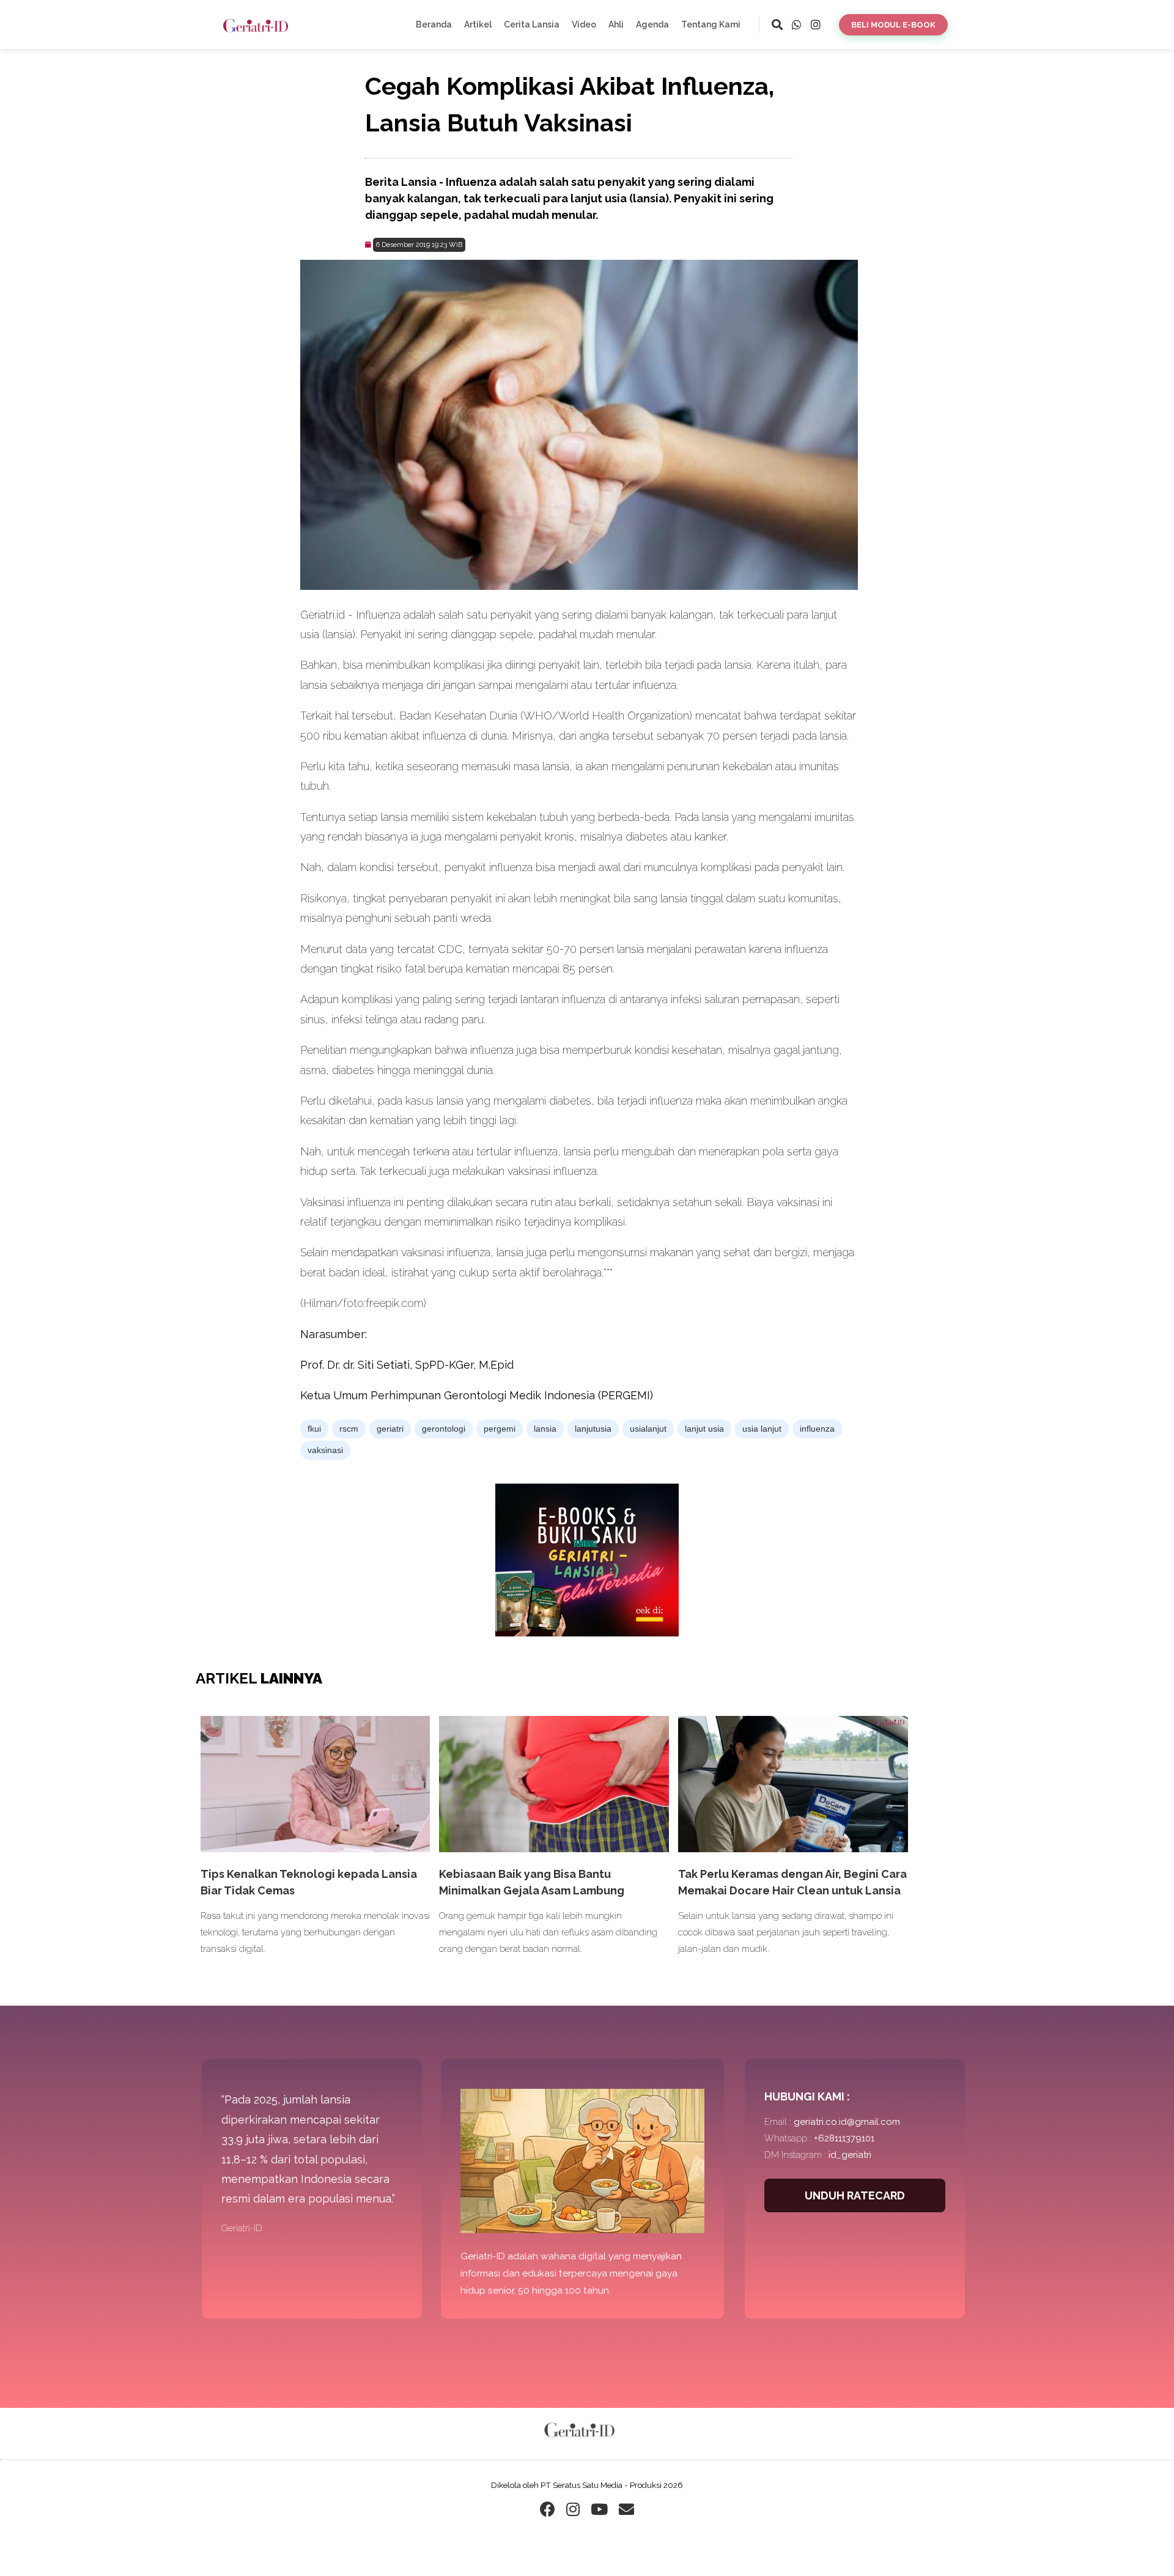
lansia (545, 1429)
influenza (817, 1429)
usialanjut (648, 1429)
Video (584, 24)
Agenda (652, 24)
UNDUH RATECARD (855, 2195)
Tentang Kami (711, 24)
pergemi (500, 1429)
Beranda (434, 24)
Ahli (616, 24)
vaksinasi (325, 1450)
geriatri (390, 1429)
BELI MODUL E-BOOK (893, 25)
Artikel (478, 24)
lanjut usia (704, 1429)
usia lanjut (762, 1429)
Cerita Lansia (532, 24)
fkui (314, 1429)
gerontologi (444, 1429)
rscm (349, 1429)
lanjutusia (593, 1429)
